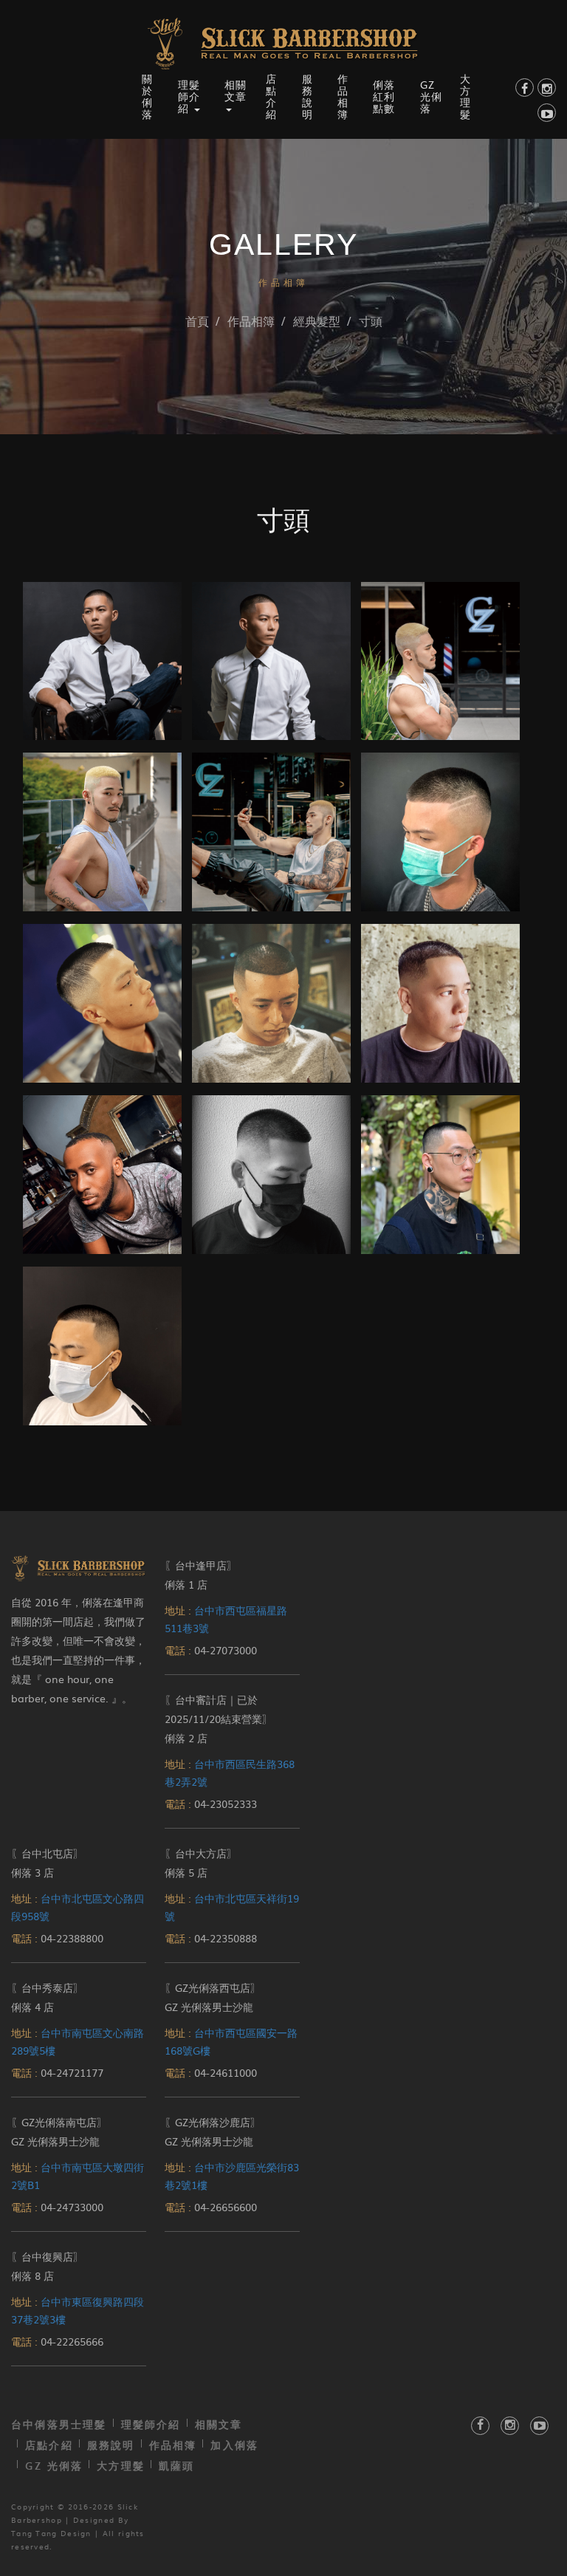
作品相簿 (343, 96)
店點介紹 (271, 96)
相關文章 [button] (236, 90)
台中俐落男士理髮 (59, 2424)
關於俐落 (147, 96)
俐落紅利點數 (384, 96)
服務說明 (307, 96)
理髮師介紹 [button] (189, 96)
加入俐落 (234, 2445)
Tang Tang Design (51, 2533)
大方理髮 (465, 96)
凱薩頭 (177, 2466)
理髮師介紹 (151, 2424)
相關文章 (219, 2424)
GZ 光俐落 (431, 96)
